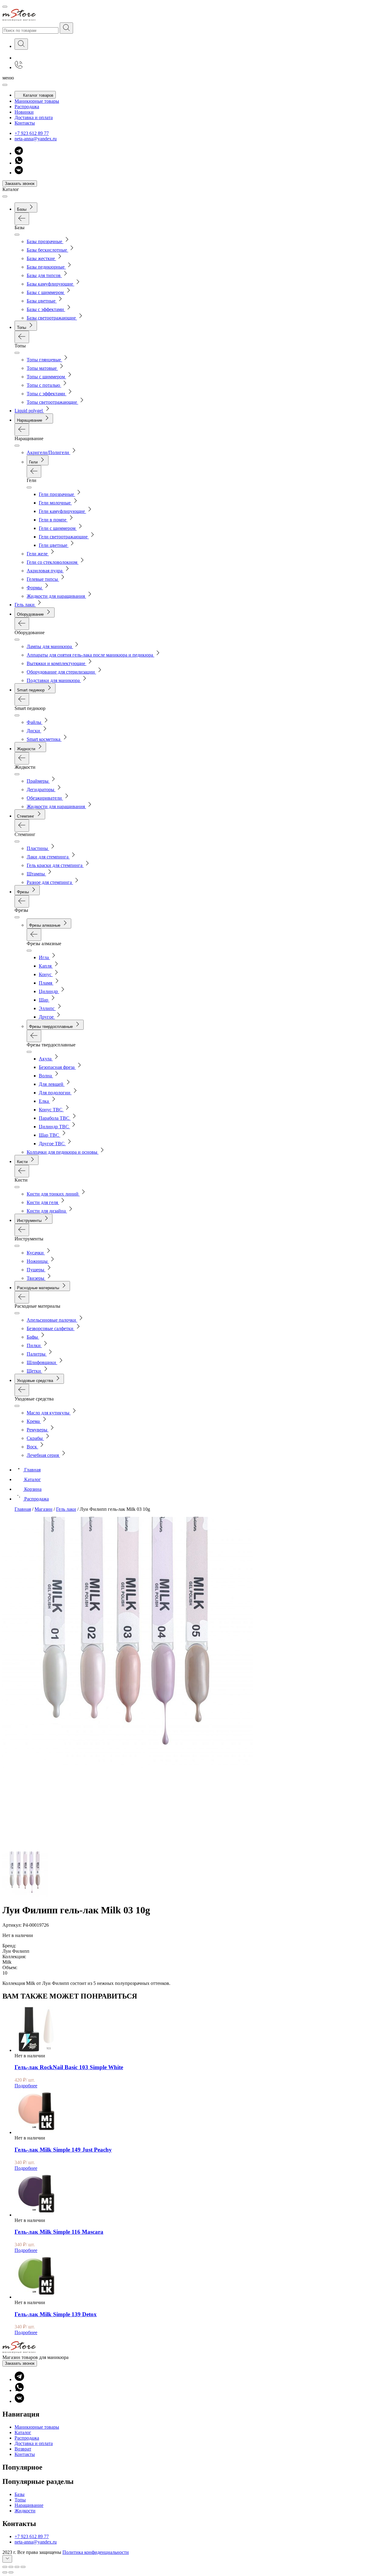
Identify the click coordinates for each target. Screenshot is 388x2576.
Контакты (25, 123)
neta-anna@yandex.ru (36, 139)
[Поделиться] (11, 2567)
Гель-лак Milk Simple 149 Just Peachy (63, 2150)
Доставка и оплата (34, 117)
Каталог (23, 2432)
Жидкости (25, 2511)
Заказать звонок (20, 184)
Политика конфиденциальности (96, 2552)
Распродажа (27, 107)
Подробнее (26, 2086)
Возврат (23, 2449)
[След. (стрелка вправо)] (11, 2572)
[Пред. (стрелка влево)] (5, 2572)
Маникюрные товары (37, 101)
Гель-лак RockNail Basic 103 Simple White (69, 2067)
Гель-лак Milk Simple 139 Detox (56, 2314)
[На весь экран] (17, 2567)
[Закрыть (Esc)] (5, 2567)
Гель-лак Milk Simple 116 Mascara (59, 2232)
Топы (20, 2500)
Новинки (24, 112)
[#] (66, 28)
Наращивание (29, 2505)
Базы (20, 2494)
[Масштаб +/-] (23, 2567)
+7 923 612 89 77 (32, 133)
